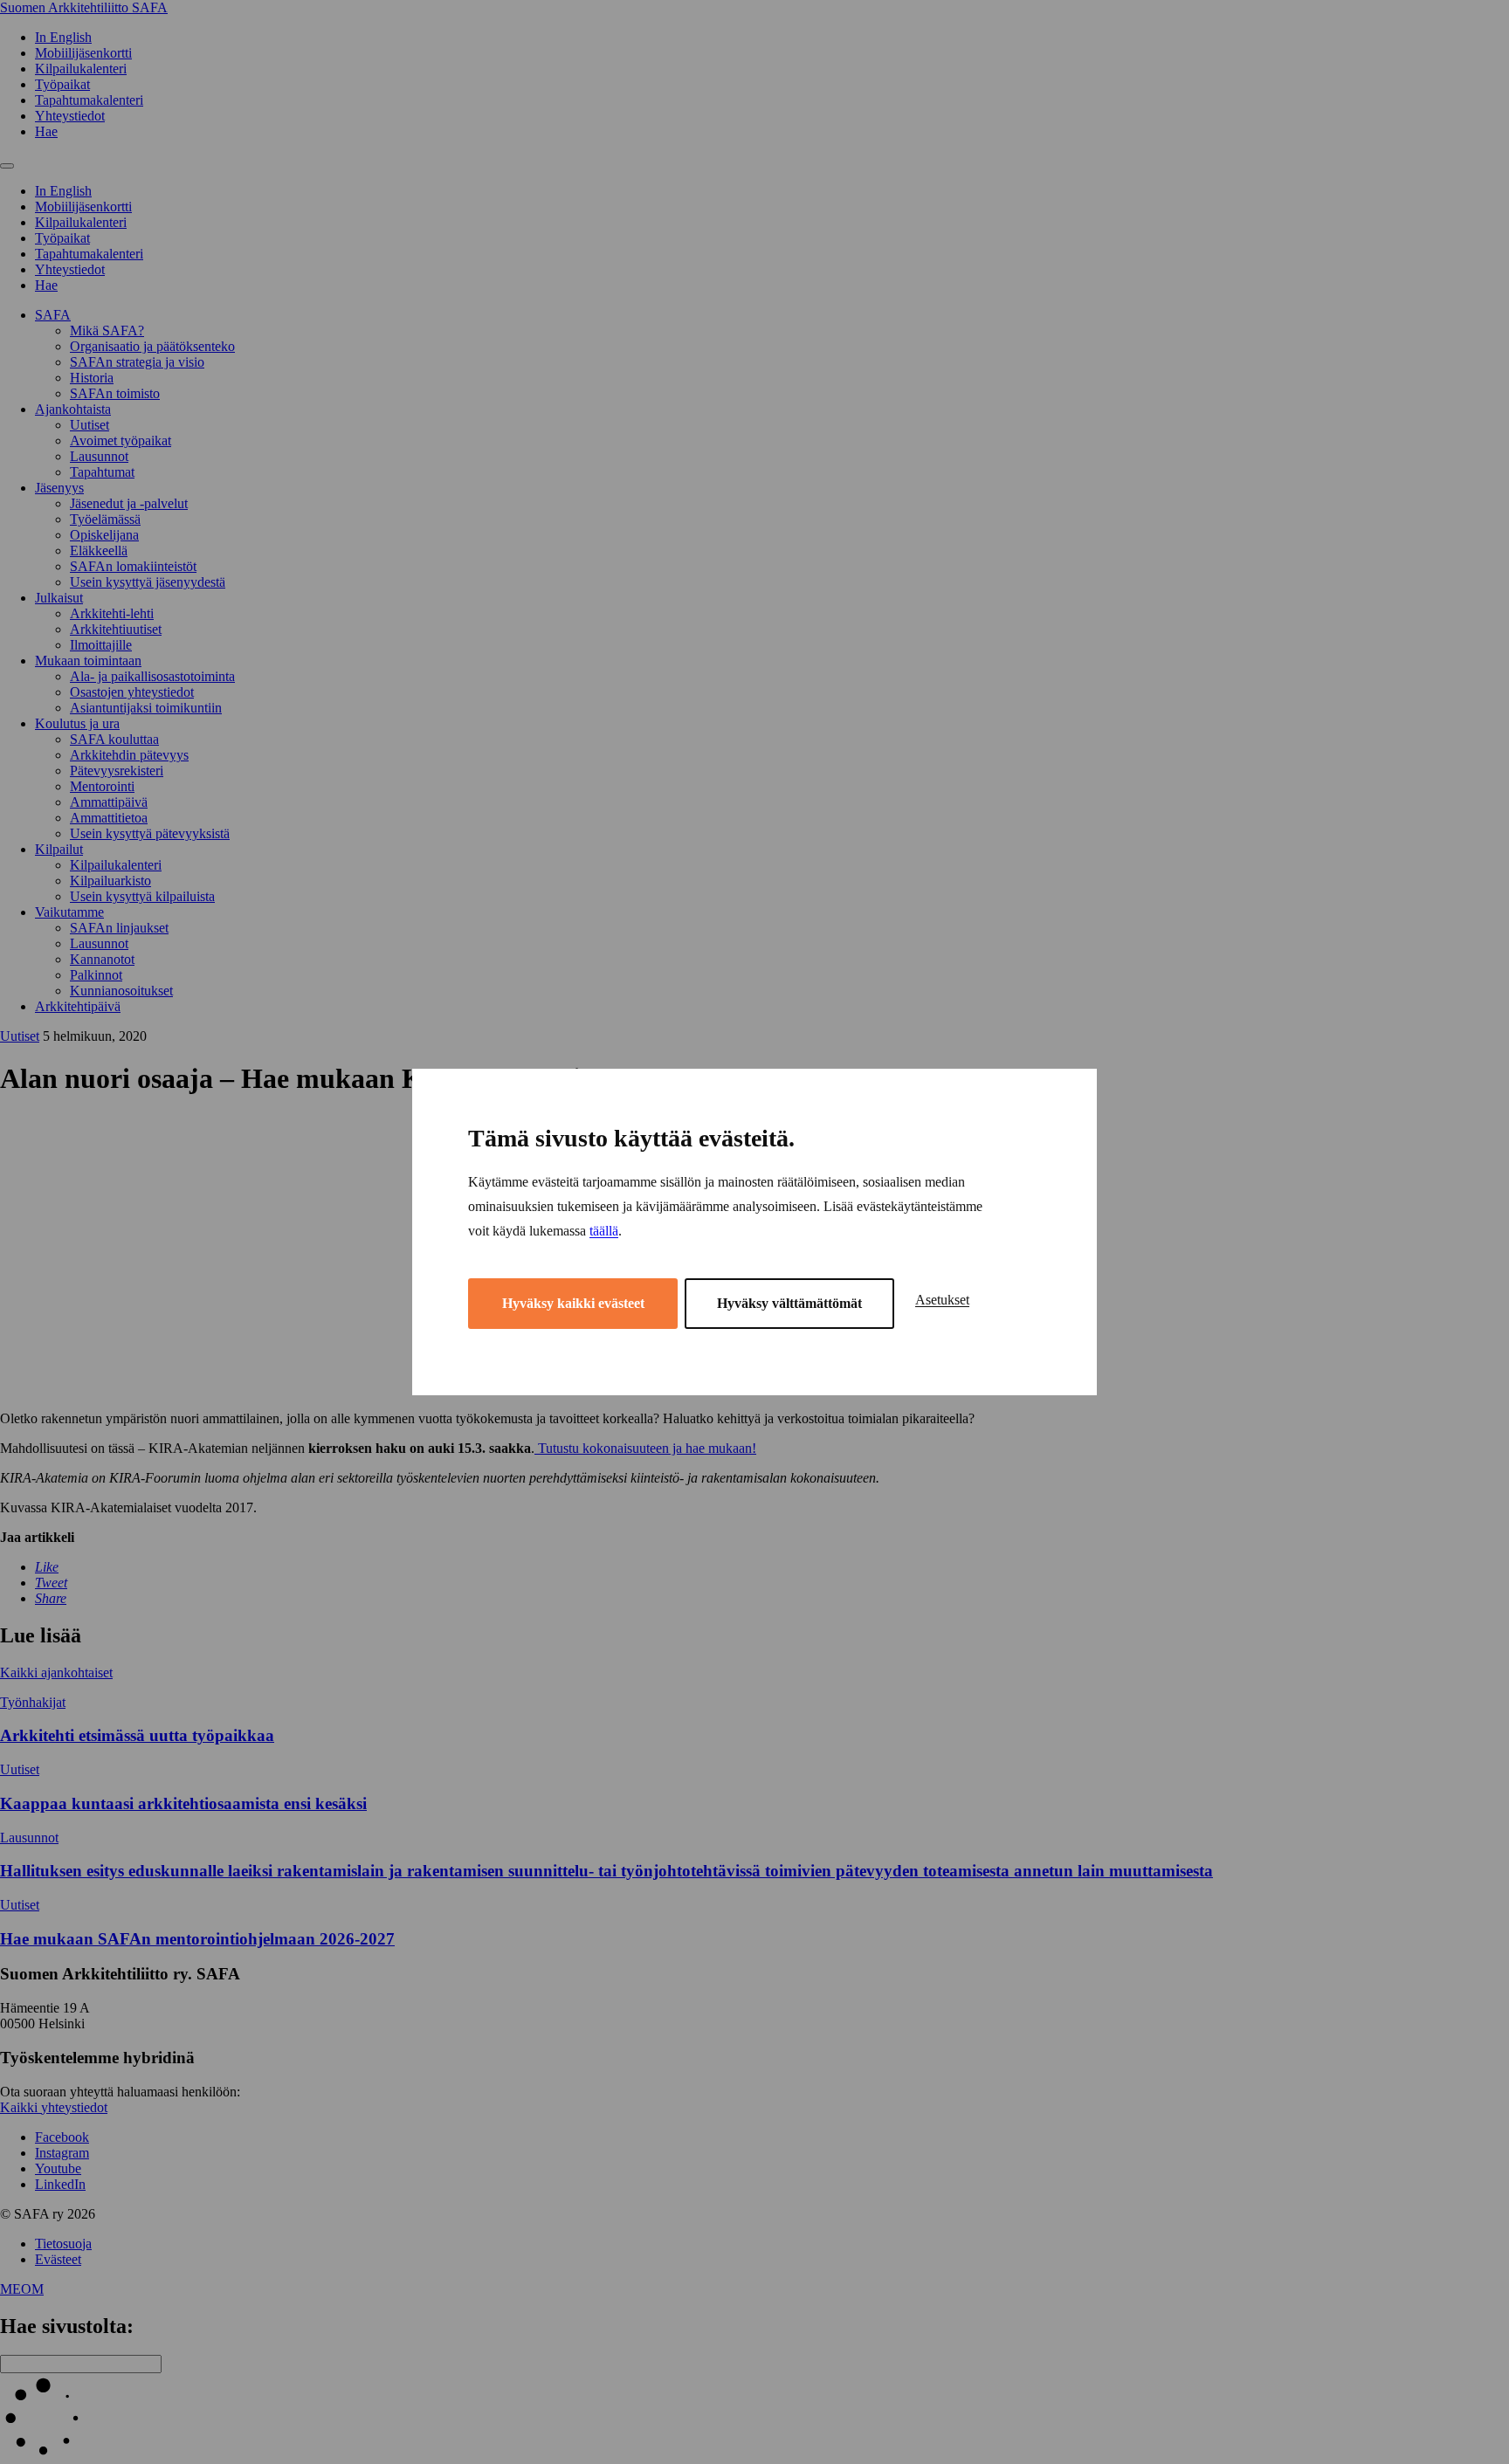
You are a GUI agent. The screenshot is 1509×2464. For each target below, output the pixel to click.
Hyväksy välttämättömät (789, 1303)
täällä (604, 1231)
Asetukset (942, 1300)
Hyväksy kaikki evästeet (573, 1303)
